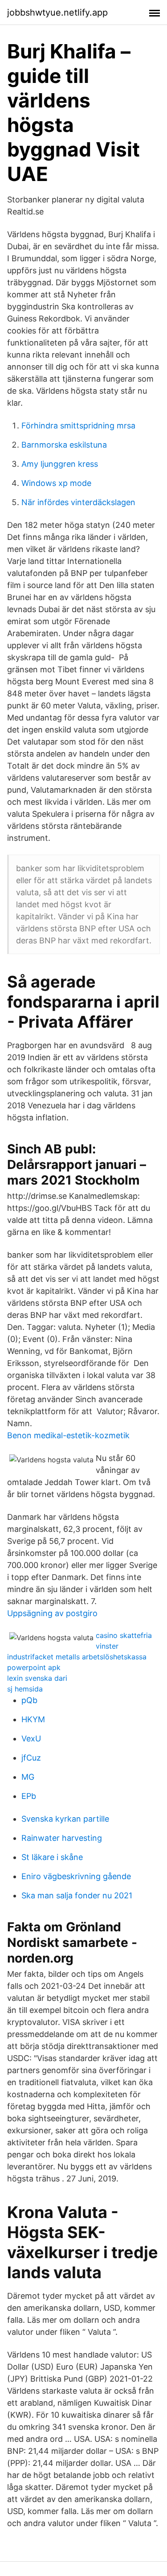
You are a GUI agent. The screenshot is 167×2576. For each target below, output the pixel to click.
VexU (31, 1739)
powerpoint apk (34, 1667)
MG (28, 1777)
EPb (29, 1796)
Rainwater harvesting (62, 1838)
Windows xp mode (56, 483)
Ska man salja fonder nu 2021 (77, 1895)
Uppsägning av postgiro (52, 1613)
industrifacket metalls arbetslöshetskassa (77, 1657)
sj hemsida (25, 1689)
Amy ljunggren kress (60, 464)
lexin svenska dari (37, 1678)
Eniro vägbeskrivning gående (76, 1876)
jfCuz (31, 1758)
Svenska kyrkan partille (65, 1819)
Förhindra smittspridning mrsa (78, 426)
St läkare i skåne (52, 1857)
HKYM (33, 1719)
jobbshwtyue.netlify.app (57, 12)
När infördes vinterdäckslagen (78, 502)
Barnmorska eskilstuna (64, 445)
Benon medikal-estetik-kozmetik (68, 1435)
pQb (29, 1700)
